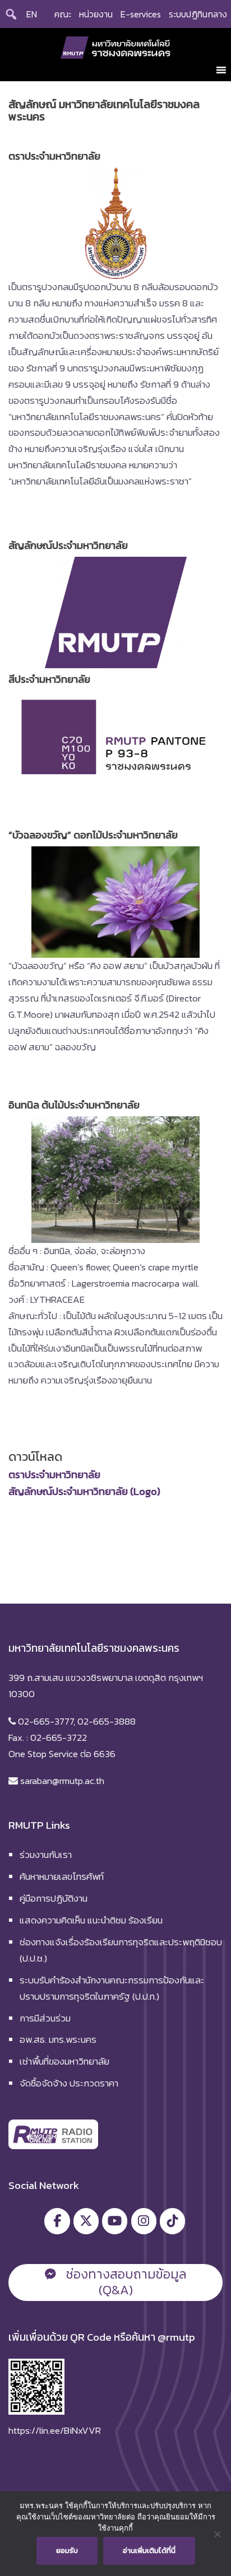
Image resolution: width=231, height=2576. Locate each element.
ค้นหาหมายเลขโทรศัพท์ (62, 1876)
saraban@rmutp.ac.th (61, 1781)
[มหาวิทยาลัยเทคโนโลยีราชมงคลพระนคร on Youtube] (115, 2221)
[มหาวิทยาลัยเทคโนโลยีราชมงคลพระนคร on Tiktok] (172, 2221)
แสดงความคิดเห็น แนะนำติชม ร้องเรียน (91, 1920)
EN (32, 14)
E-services (141, 14)
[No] (217, 2534)
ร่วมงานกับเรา (46, 1855)
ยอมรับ (67, 2551)
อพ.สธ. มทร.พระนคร (58, 2039)
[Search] (11, 14)
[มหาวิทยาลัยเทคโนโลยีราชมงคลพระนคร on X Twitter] (86, 2221)
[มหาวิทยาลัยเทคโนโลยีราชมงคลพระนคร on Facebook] (57, 2221)
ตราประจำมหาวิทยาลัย (54, 1475)
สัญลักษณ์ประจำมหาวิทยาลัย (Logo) (84, 1491)
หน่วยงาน (96, 14)
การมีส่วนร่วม (45, 2018)
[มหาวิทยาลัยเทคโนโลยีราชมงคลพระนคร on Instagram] (144, 2221)
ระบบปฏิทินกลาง (198, 14)
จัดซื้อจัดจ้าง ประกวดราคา (69, 2083)
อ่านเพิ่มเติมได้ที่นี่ (149, 2551)
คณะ (63, 14)
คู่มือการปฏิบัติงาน (54, 1898)
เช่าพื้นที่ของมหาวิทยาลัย (64, 2061)
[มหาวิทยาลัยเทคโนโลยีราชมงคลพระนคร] (116, 46)
